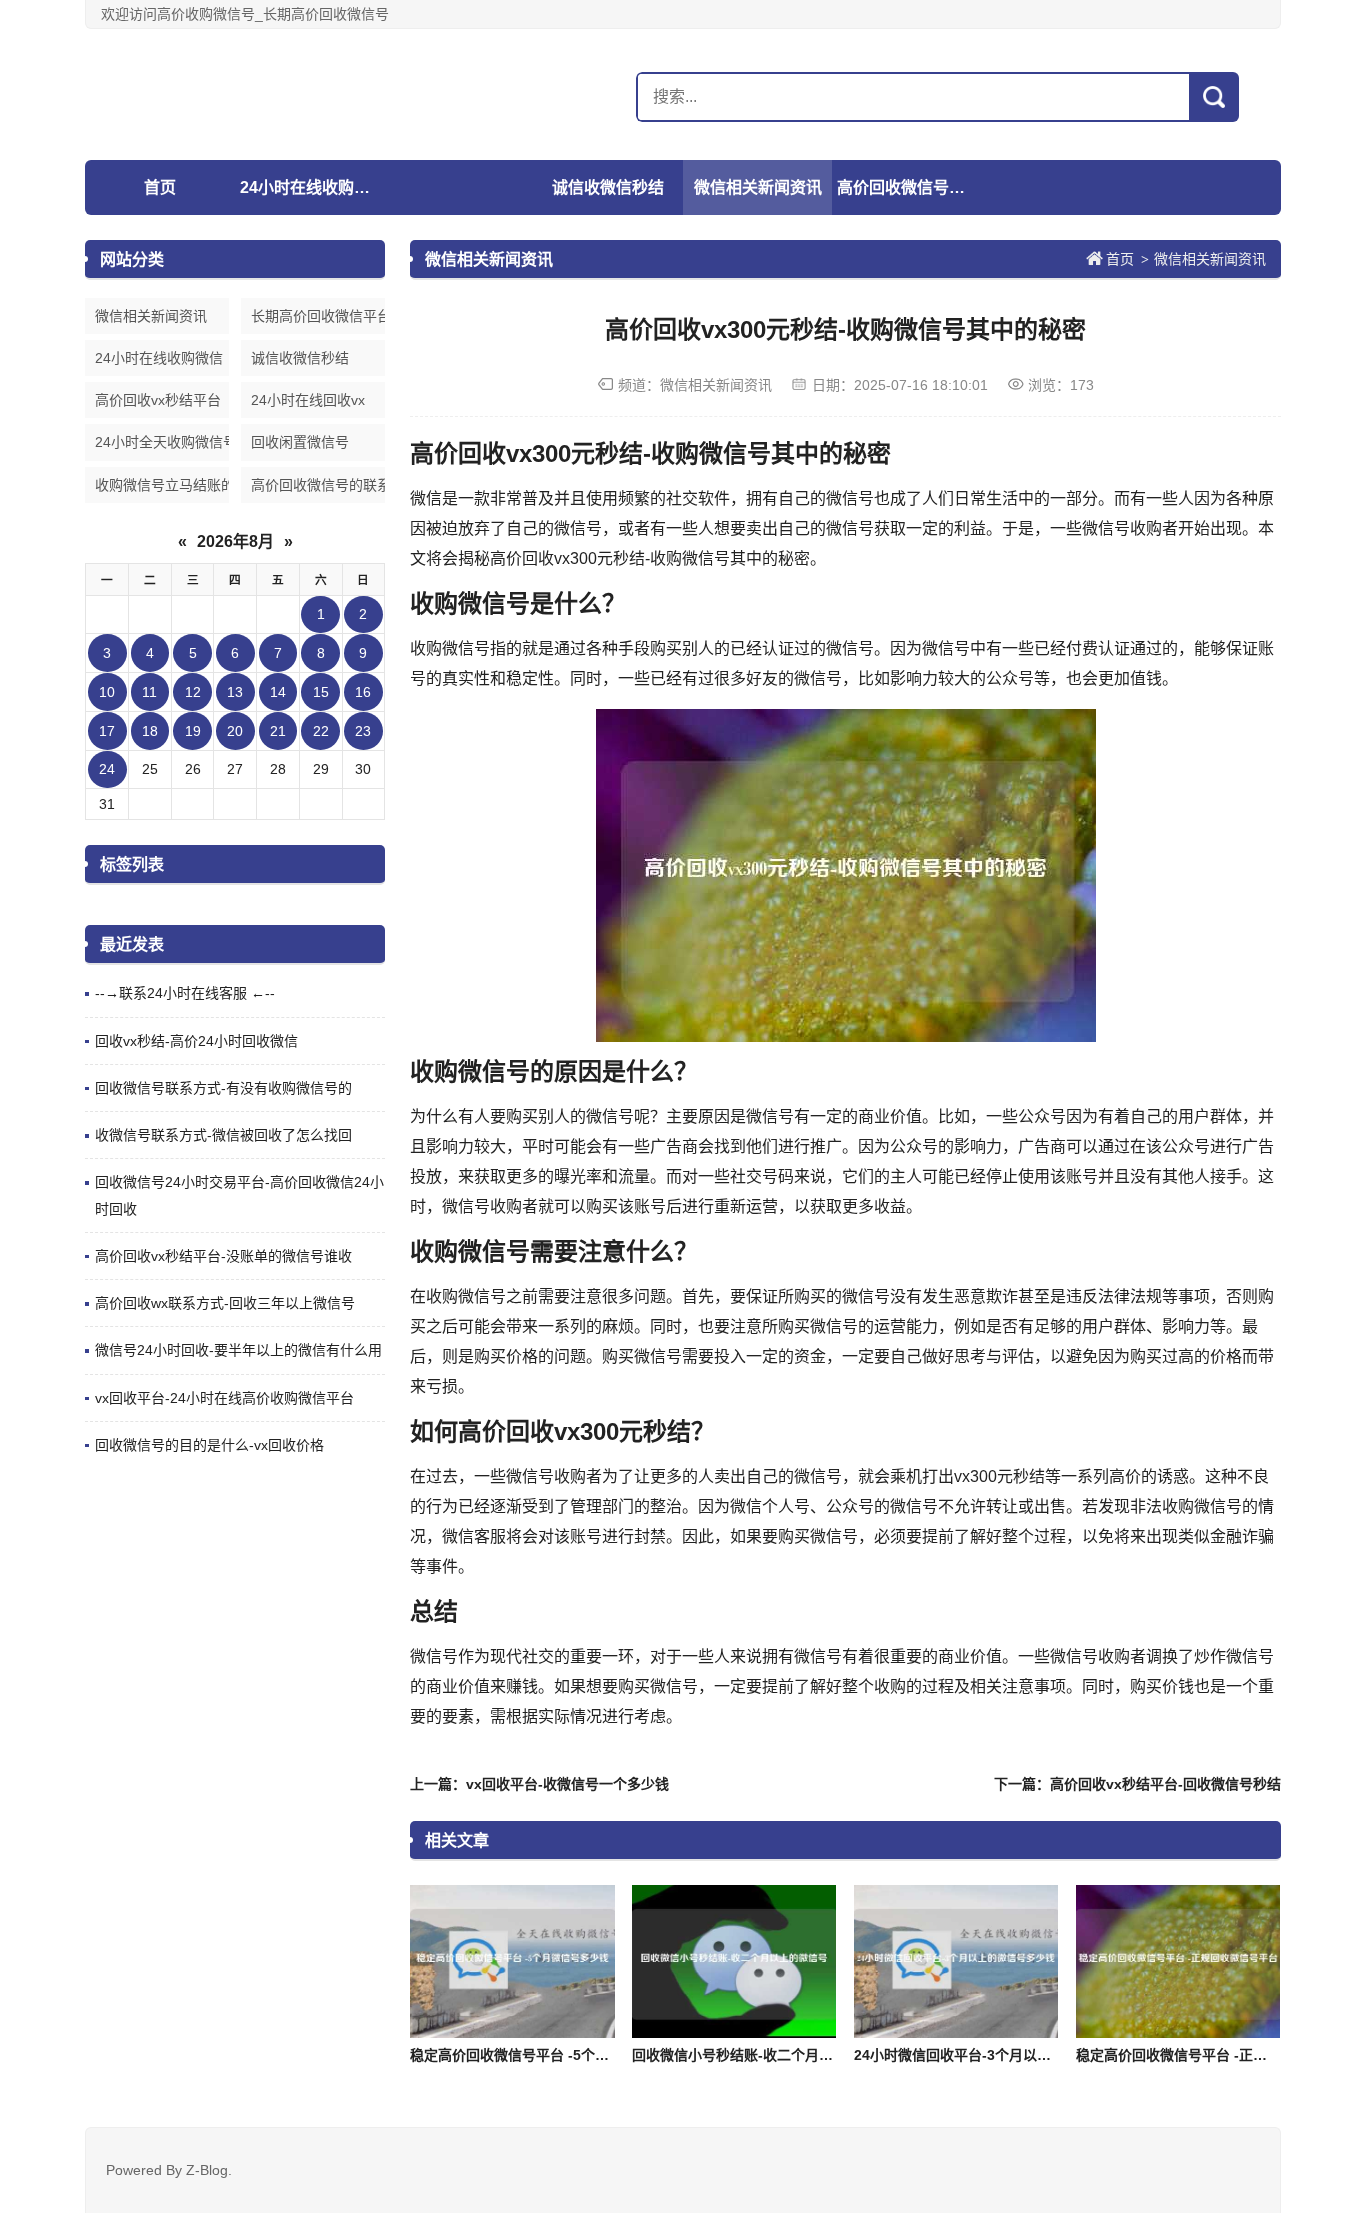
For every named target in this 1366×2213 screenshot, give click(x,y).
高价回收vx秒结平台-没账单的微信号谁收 (223, 1256)
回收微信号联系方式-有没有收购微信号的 (223, 1088)
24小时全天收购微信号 (162, 442)
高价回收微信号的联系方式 (909, 187)
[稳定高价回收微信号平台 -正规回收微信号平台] (1178, 1961)
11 (149, 692)
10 (107, 692)
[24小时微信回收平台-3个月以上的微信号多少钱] (956, 1961)
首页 (160, 187)
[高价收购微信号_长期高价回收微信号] (210, 94)
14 (278, 692)
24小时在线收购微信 (312, 187)
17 (107, 731)
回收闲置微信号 (300, 442)
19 (193, 731)
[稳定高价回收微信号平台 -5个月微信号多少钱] (512, 1961)
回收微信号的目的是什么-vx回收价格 (209, 1445)
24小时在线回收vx (308, 400)
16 (363, 692)
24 (107, 769)
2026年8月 (235, 541)
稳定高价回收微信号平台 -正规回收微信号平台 (1220, 2055)
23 (363, 731)
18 (150, 731)
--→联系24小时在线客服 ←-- (185, 993)
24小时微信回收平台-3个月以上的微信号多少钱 (1001, 2055)
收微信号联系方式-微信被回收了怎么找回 (223, 1135)
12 (193, 692)
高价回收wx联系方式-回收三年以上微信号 (225, 1303)
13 (235, 692)
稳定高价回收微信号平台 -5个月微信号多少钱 (551, 2055)
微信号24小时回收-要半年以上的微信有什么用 (238, 1350)
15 (321, 692)
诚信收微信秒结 (608, 187)
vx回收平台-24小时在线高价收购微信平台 (224, 1398)
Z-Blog (207, 2170)
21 (278, 731)
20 (235, 731)
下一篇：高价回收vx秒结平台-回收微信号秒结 (1137, 1784)
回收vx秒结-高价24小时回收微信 (196, 1041)
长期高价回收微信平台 (318, 316)
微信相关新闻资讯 (758, 187)
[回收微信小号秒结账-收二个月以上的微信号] (734, 1961)
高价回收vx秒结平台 (158, 400)
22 (321, 731)
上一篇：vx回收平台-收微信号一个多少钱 (539, 1784)
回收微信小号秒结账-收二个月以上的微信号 (767, 2055)
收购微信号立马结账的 (162, 485)
